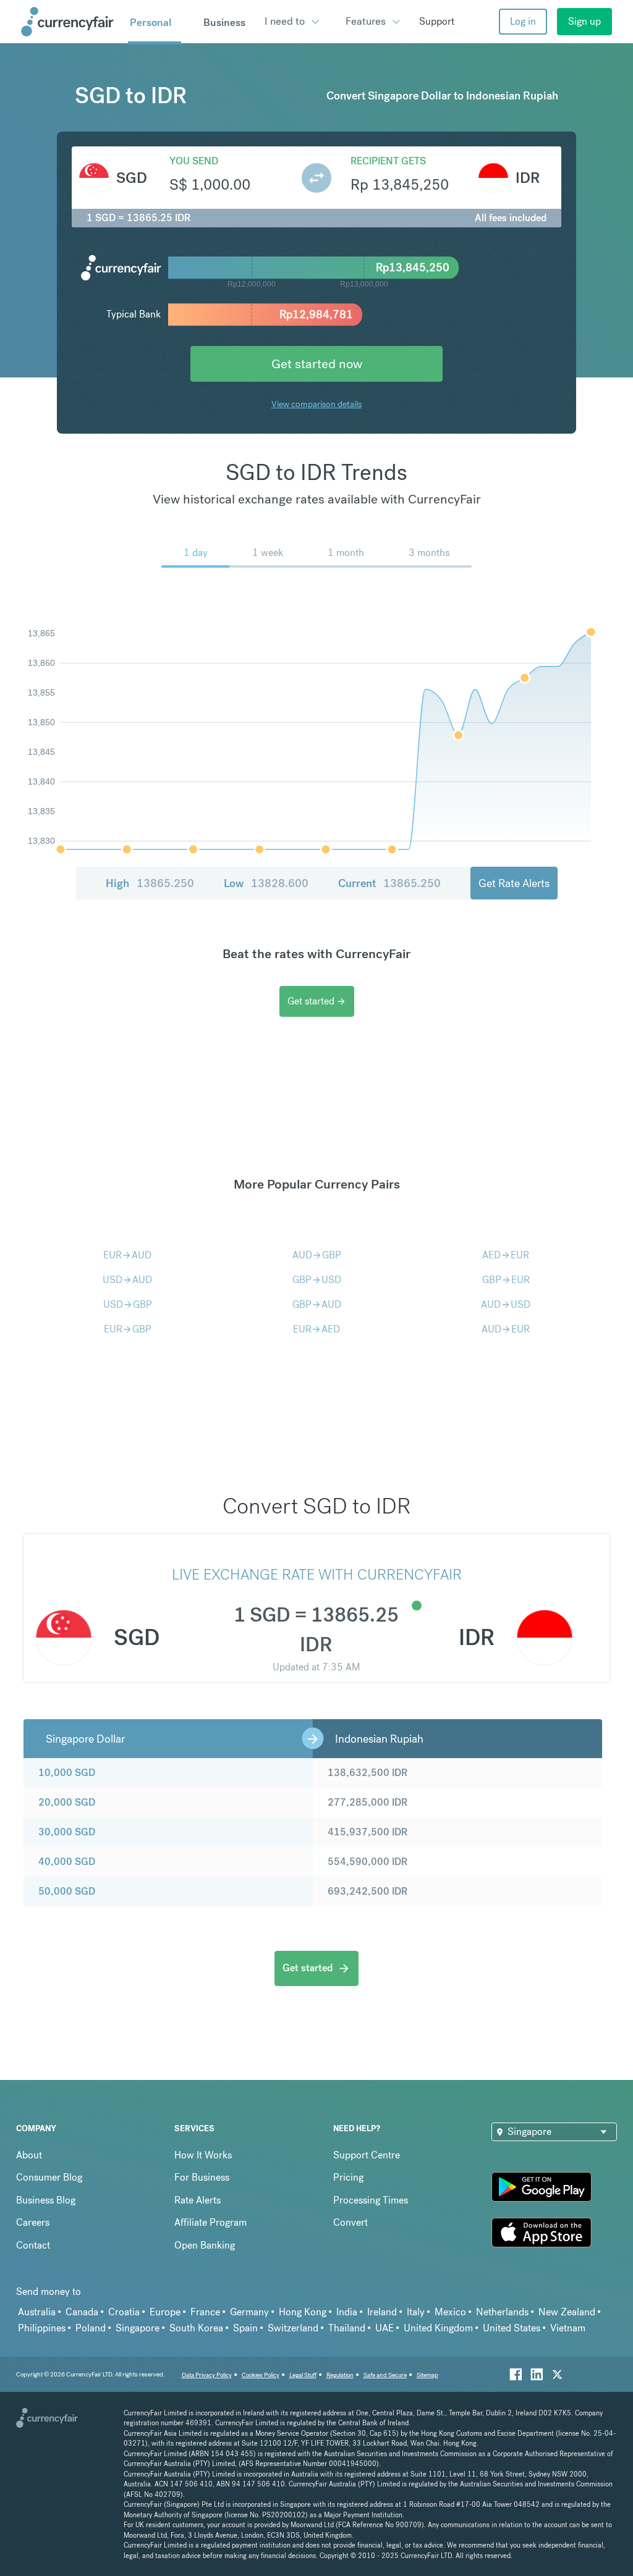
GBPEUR (506, 1280)
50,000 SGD (67, 1891)
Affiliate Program (210, 2222)
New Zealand (567, 2312)
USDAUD (127, 1280)
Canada (82, 2312)
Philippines (42, 2328)
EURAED (316, 1329)
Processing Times (371, 2200)
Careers (33, 2222)
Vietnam (568, 2328)
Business (224, 22)
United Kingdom (438, 2328)
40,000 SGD (67, 1862)
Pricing (348, 2177)
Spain (245, 2328)
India (347, 2312)
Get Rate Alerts (514, 883)
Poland (91, 2328)
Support (437, 21)
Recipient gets (388, 161)
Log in (523, 21)
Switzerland (293, 2328)
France (205, 2312)
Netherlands (502, 2312)
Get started (317, 1001)
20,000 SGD (67, 1802)
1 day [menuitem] (196, 553)
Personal (151, 22)
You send (194, 161)
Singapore (138, 2328)
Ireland (382, 2312)
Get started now (317, 364)
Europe (165, 2312)
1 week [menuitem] (268, 553)
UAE (384, 2328)
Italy (416, 2312)
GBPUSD (317, 1280)
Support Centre (367, 2155)
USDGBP (128, 1304)
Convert (350, 2222)
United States (512, 2328)
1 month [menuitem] (346, 553)
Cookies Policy (261, 2375)
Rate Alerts (198, 2200)
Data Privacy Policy (207, 2375)
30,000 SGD (67, 1832)
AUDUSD (506, 1304)
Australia (37, 2312)
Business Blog (46, 2200)
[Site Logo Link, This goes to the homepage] (70, 22)
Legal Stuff (303, 2375)
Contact (33, 2245)
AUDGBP (317, 1255)
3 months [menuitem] (429, 553)
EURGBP (128, 1329)
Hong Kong (303, 2312)
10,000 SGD (67, 1773)
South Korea (196, 2328)
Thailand (347, 2328)
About (29, 2155)
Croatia (124, 2312)
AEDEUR (506, 1255)
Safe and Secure (385, 2375)
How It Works (203, 2155)
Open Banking (205, 2245)
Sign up (584, 21)
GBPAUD (317, 1304)
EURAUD (127, 1255)
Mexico (450, 2312)
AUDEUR (506, 1329)
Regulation (340, 2375)
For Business (202, 2177)
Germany (249, 2312)
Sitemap (427, 2375)
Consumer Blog (49, 2177)
